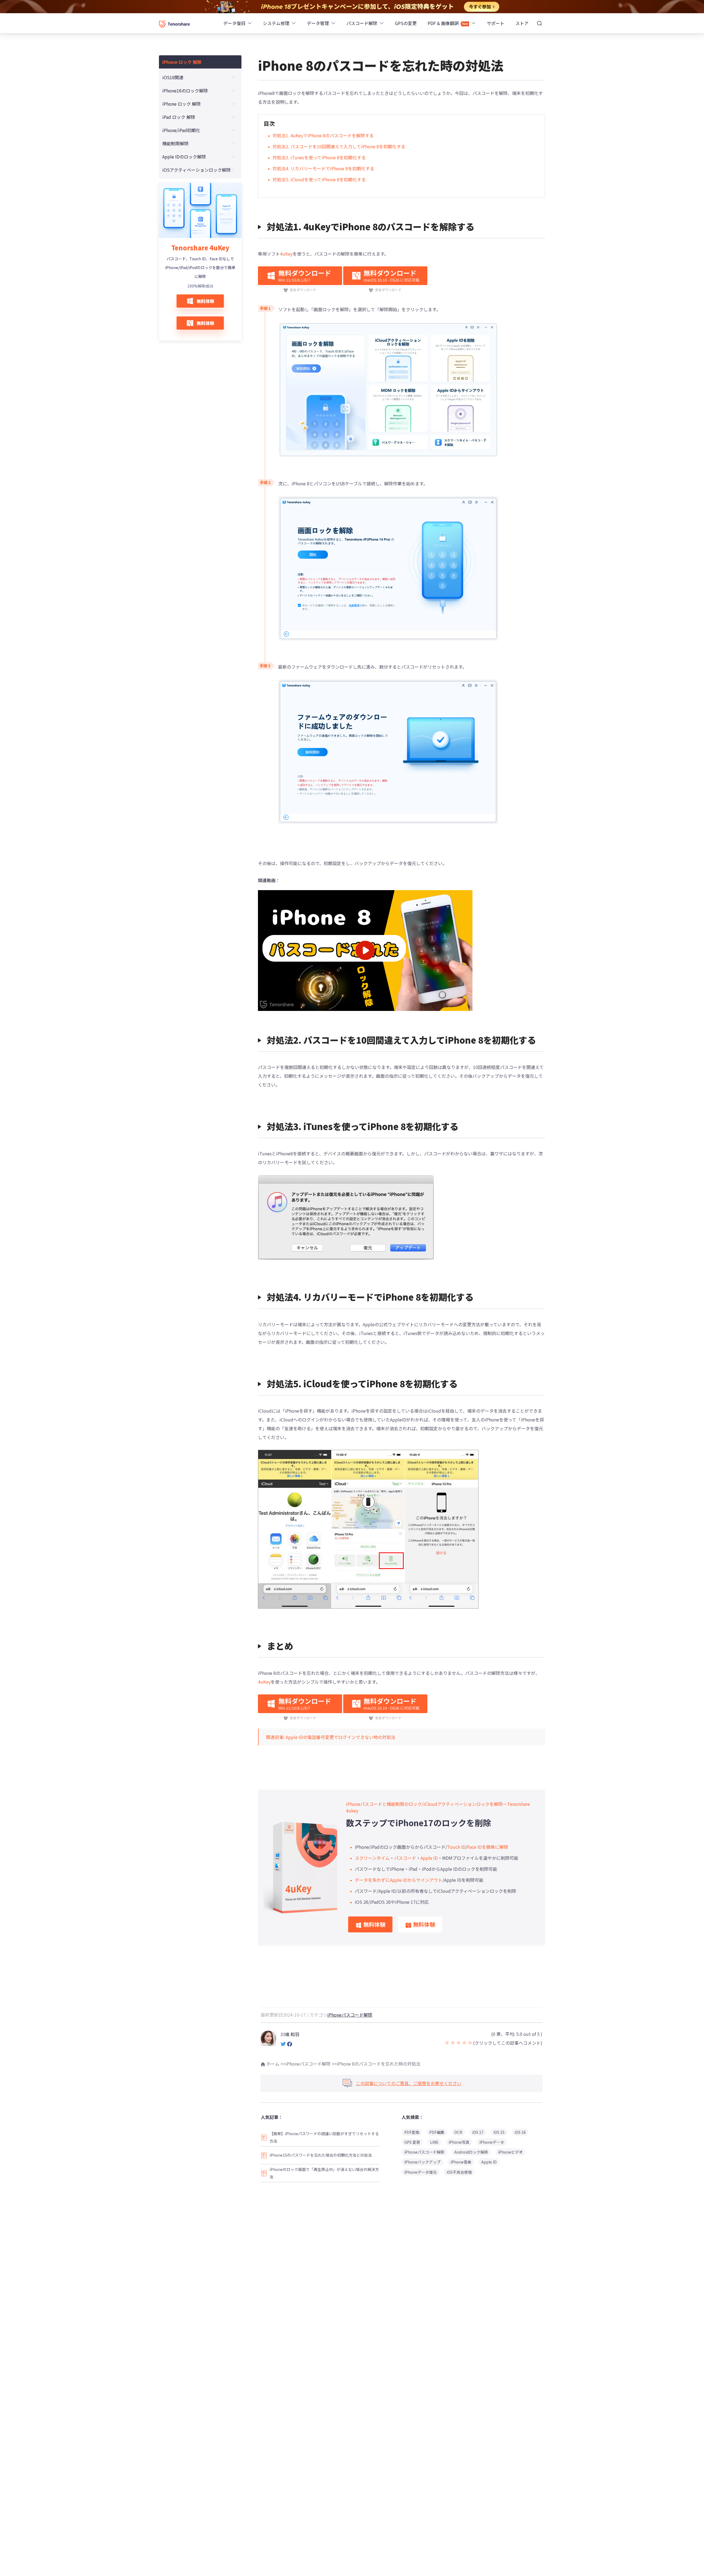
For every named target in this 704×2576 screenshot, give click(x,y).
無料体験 (205, 301)
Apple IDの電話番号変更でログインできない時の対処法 (341, 1737)
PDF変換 (412, 2132)
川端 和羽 (290, 2034)
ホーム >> (275, 2064)
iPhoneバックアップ (422, 2162)
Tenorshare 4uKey (200, 248)
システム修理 (276, 23)
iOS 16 (520, 2132)
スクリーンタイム (372, 1858)
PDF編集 (437, 2132)
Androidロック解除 (471, 2152)
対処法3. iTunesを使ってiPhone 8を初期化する (319, 157)
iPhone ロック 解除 (182, 62)
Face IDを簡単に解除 (488, 1847)
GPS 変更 (412, 2142)
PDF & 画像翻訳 (444, 23)
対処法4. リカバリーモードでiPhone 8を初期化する (323, 168)
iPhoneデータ (492, 2142)
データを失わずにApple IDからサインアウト (399, 1880)
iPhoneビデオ (510, 2152)
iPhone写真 (459, 2142)
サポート (496, 23)
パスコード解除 (362, 23)
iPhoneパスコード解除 (350, 2015)
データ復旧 (234, 23)
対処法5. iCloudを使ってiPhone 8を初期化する (319, 179)
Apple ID (429, 1858)
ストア (522, 23)
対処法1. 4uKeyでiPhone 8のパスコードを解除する (323, 135)
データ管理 (318, 23)
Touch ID (456, 1847)
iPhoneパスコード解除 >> (311, 2064)
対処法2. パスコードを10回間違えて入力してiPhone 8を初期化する (339, 146)
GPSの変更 (406, 23)
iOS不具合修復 (459, 2172)
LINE (434, 2142)
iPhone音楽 (461, 2162)
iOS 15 (499, 2132)
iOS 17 (478, 2132)
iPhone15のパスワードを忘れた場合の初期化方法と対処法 (321, 2155)
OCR (458, 2132)
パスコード (405, 1858)
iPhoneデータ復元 (420, 2172)
